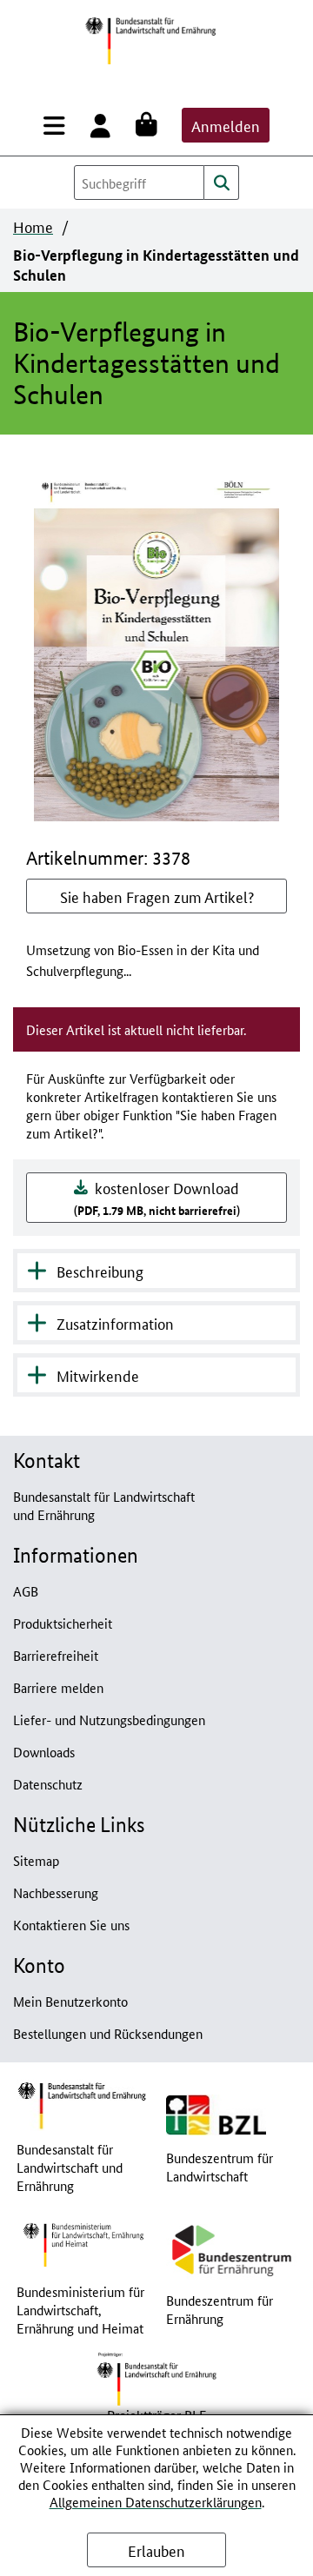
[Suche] (222, 183)
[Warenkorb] (150, 125)
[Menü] (58, 125)
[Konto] (104, 125)
